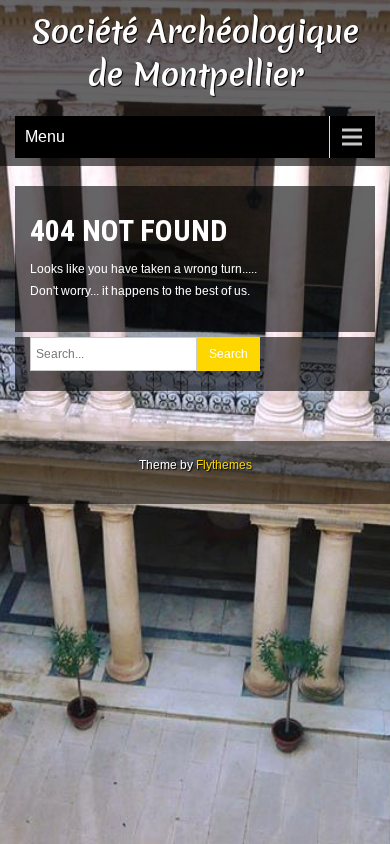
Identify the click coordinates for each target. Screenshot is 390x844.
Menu (45, 136)
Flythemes (224, 465)
